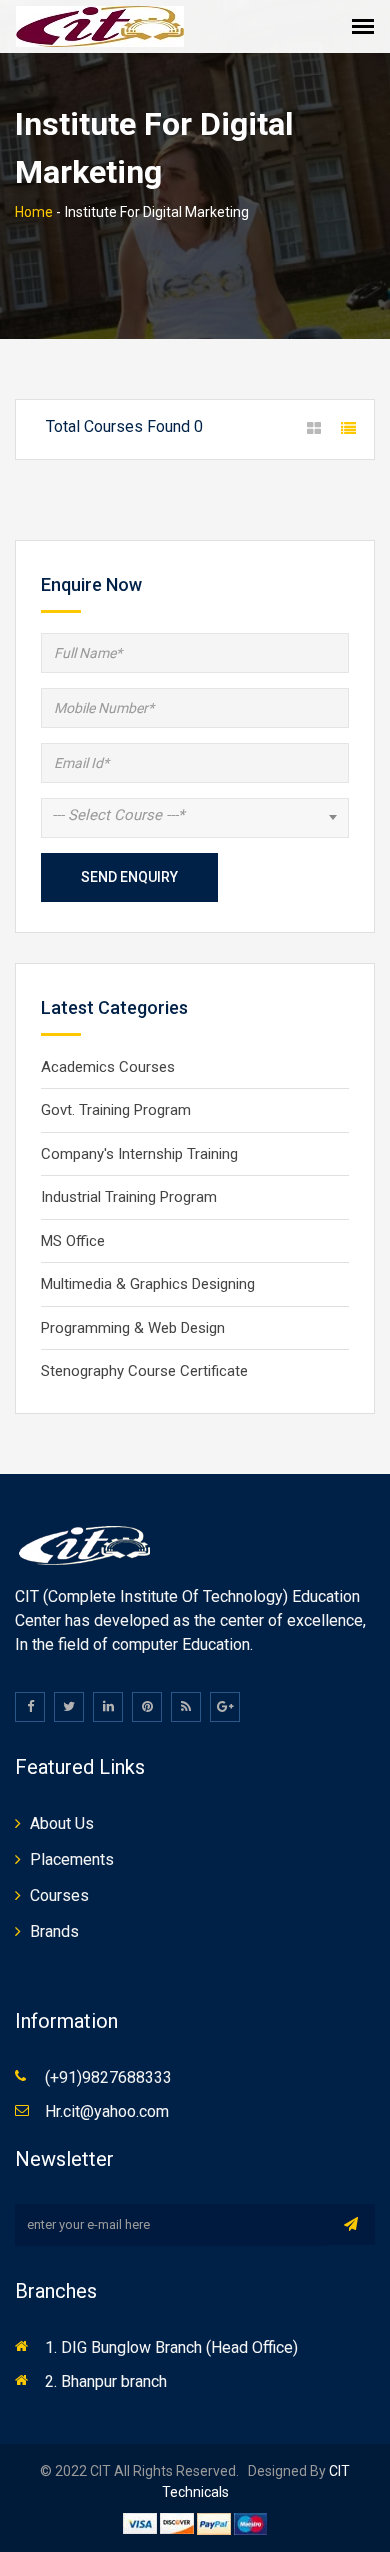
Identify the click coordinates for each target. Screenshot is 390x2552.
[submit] (351, 2224)
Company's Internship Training (139, 1154)
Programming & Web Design (133, 1328)
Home (34, 212)
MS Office (73, 1241)
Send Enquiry (129, 877)
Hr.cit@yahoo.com (107, 2111)
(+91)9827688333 (108, 2077)
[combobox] (195, 818)
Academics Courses (108, 1067)
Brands (54, 1931)
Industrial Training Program (129, 1197)
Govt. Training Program (116, 1110)
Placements (72, 1859)
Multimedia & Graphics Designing (148, 1284)
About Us (62, 1823)
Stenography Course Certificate (144, 1371)
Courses (59, 1895)
